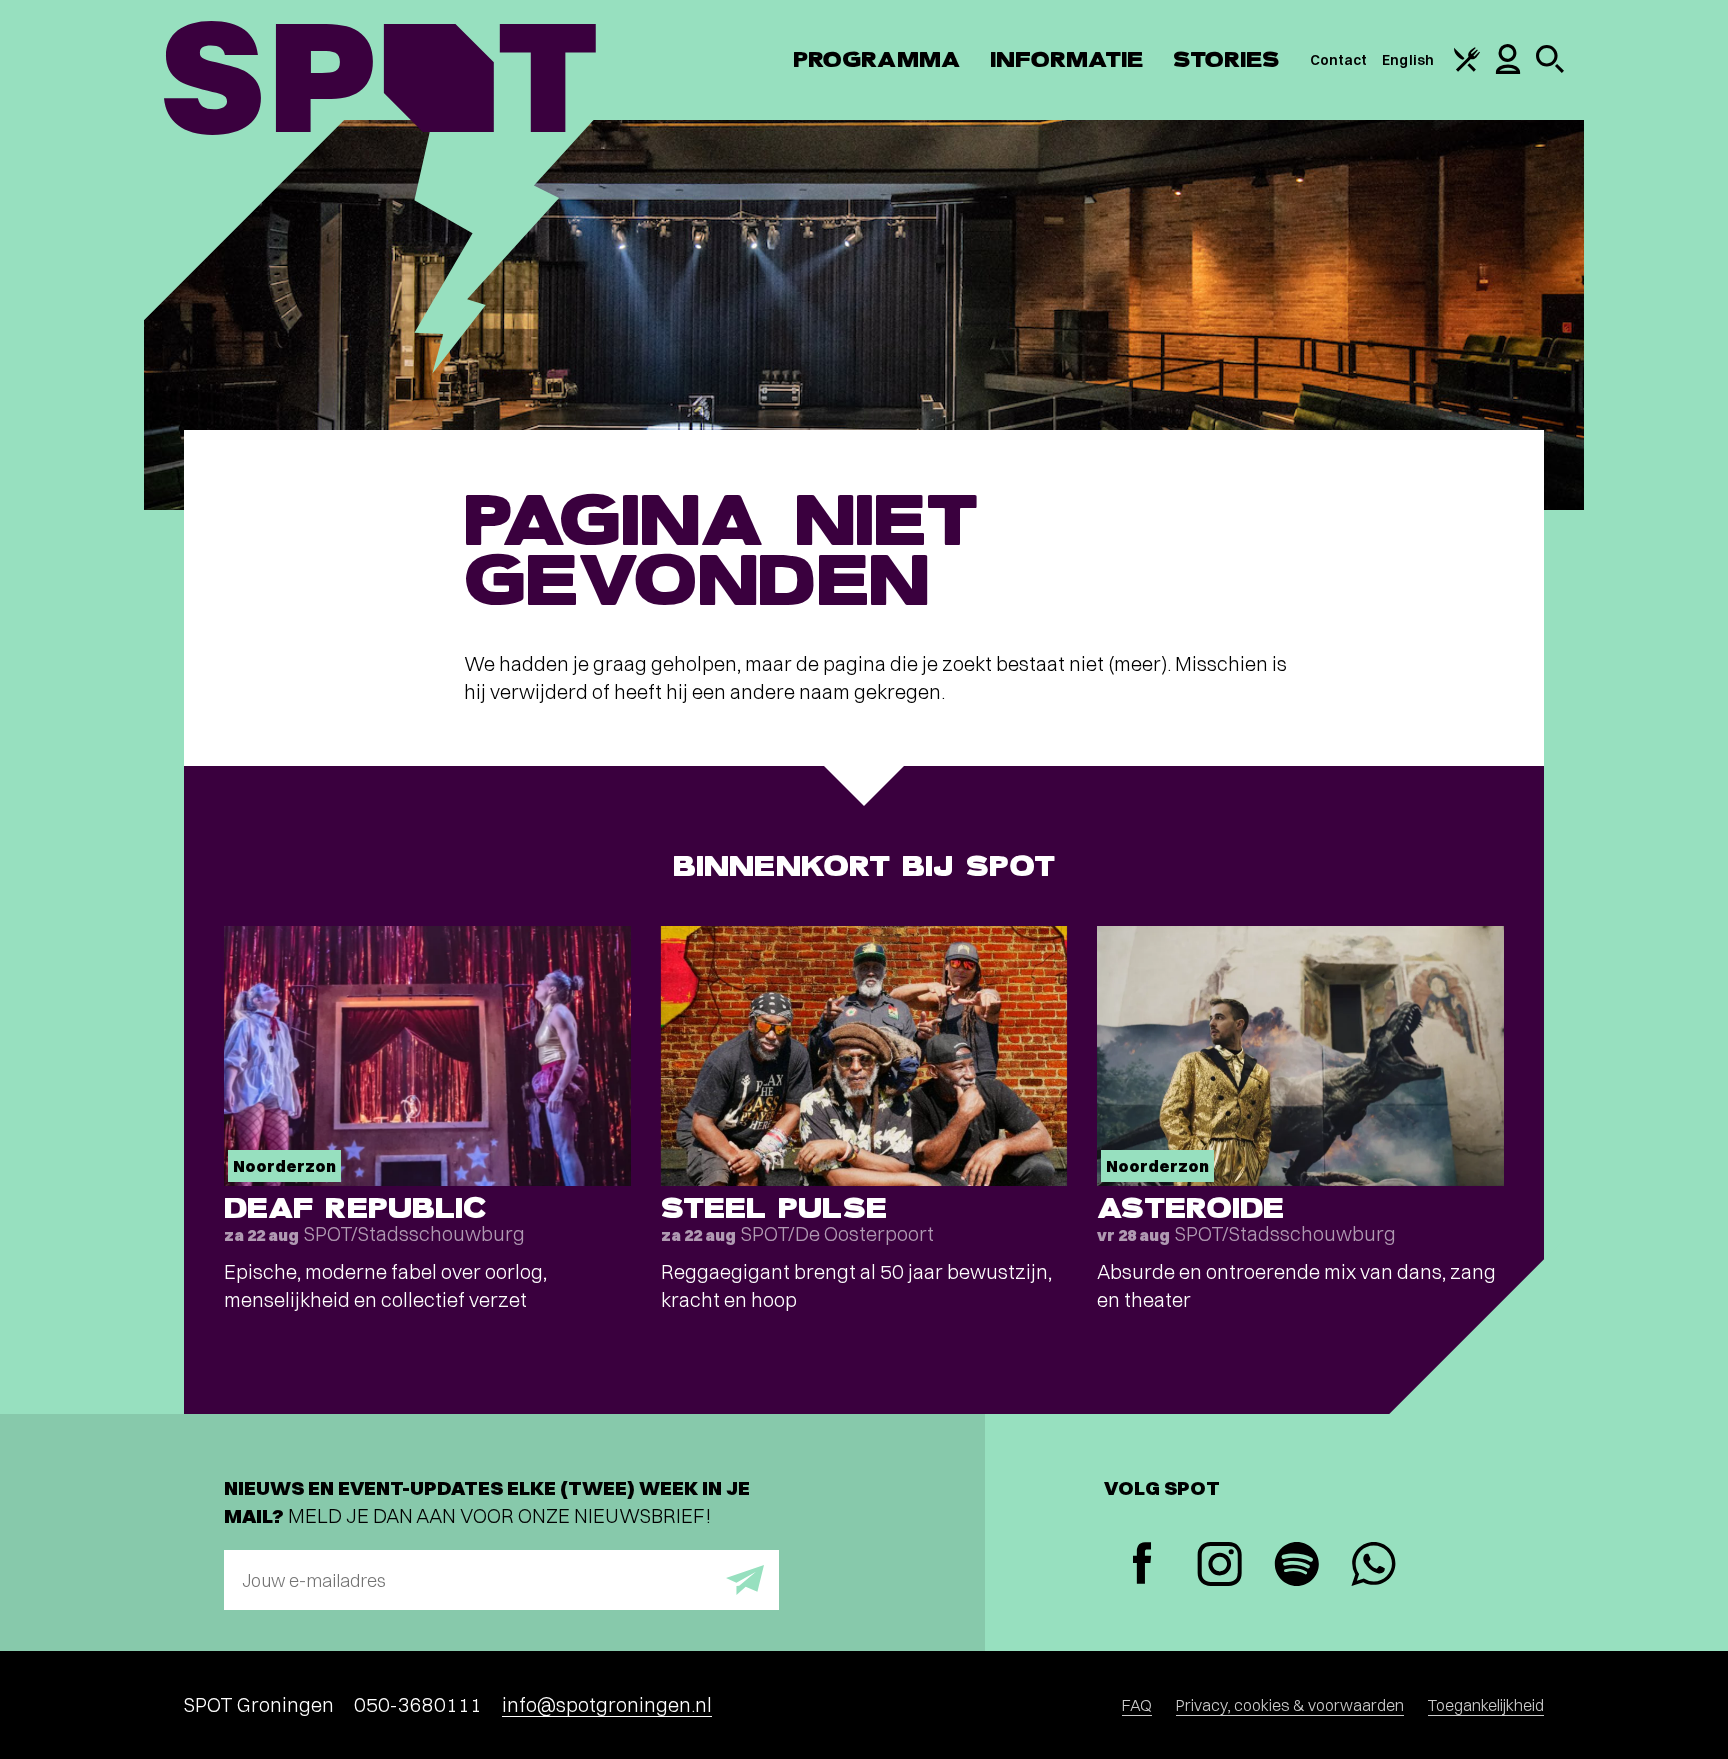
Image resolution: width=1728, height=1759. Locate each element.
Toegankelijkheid (1486, 1705)
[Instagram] (1219, 1566)
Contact (1339, 60)
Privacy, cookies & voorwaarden (1290, 1705)
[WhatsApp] (1373, 1566)
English (1408, 60)
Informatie (1066, 59)
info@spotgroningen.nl (607, 1704)
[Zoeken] (1550, 68)
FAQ (1137, 1705)
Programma (876, 59)
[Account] (1508, 69)
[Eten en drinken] (1467, 67)
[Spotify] (1296, 1566)
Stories (1226, 59)
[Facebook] (1142, 1565)
